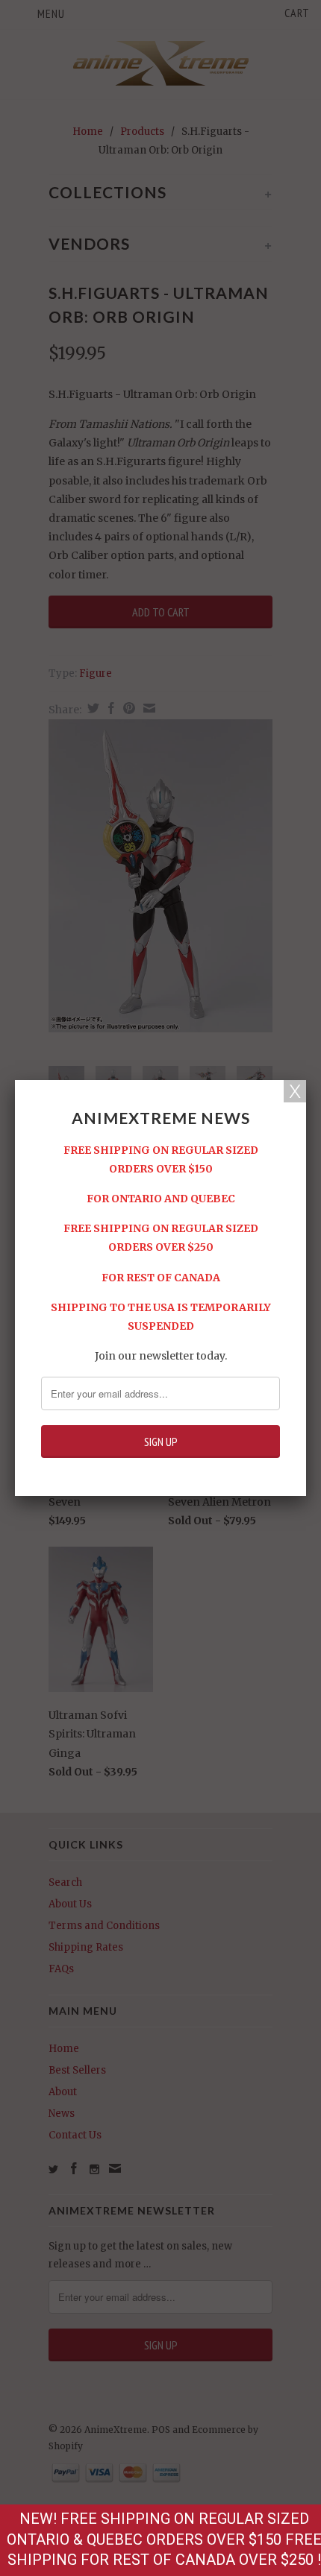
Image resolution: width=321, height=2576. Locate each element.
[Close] (295, 1091)
